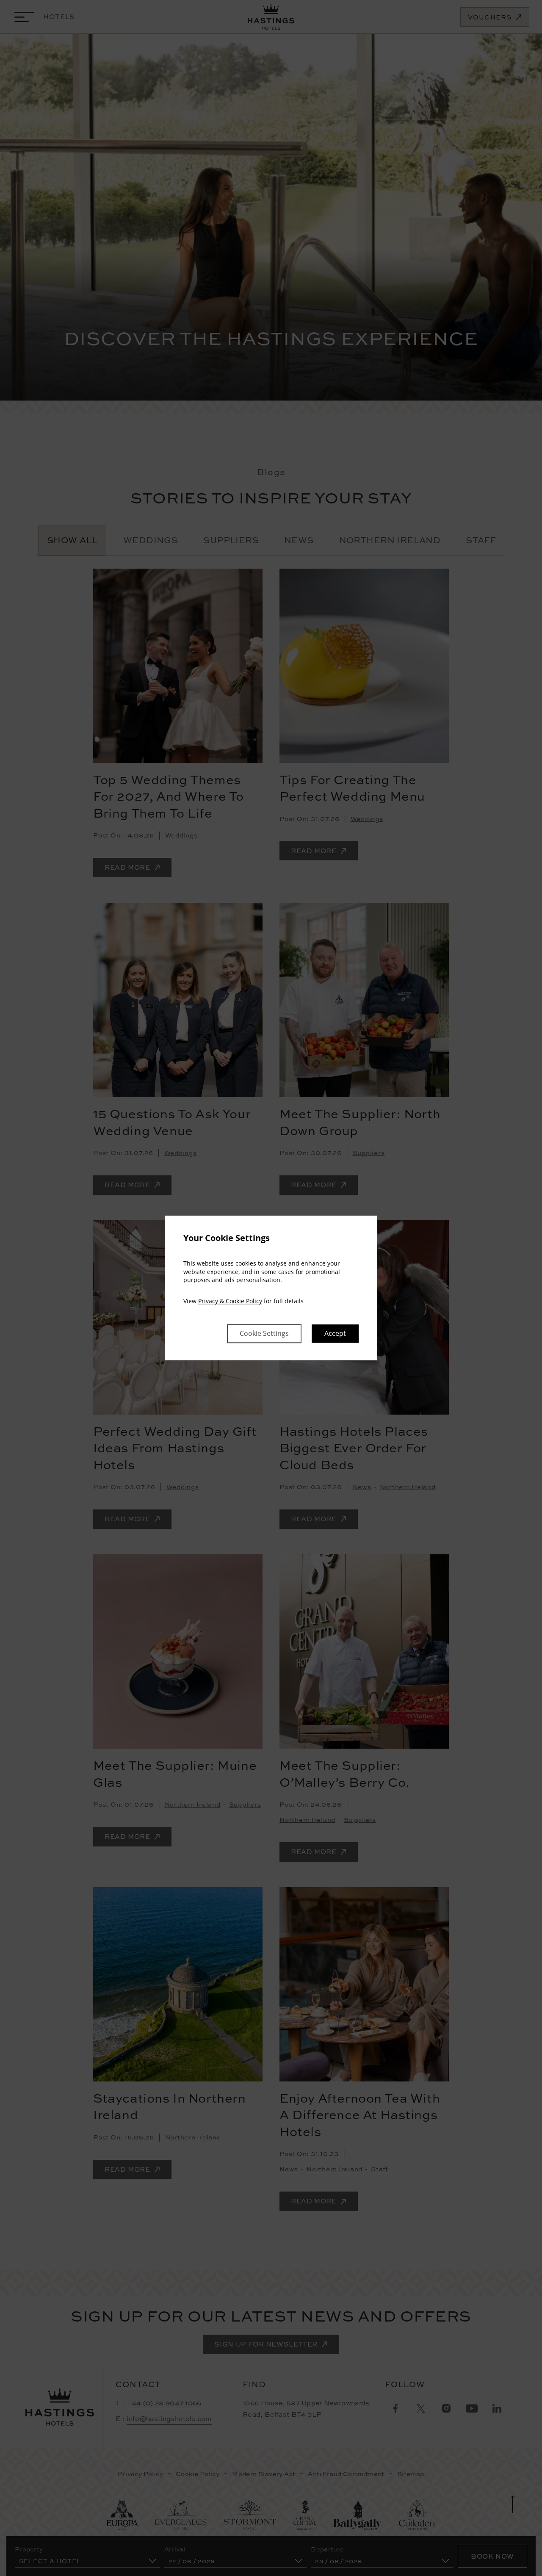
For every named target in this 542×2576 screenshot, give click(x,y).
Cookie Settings (264, 1334)
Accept (335, 1334)
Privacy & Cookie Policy (230, 1301)
